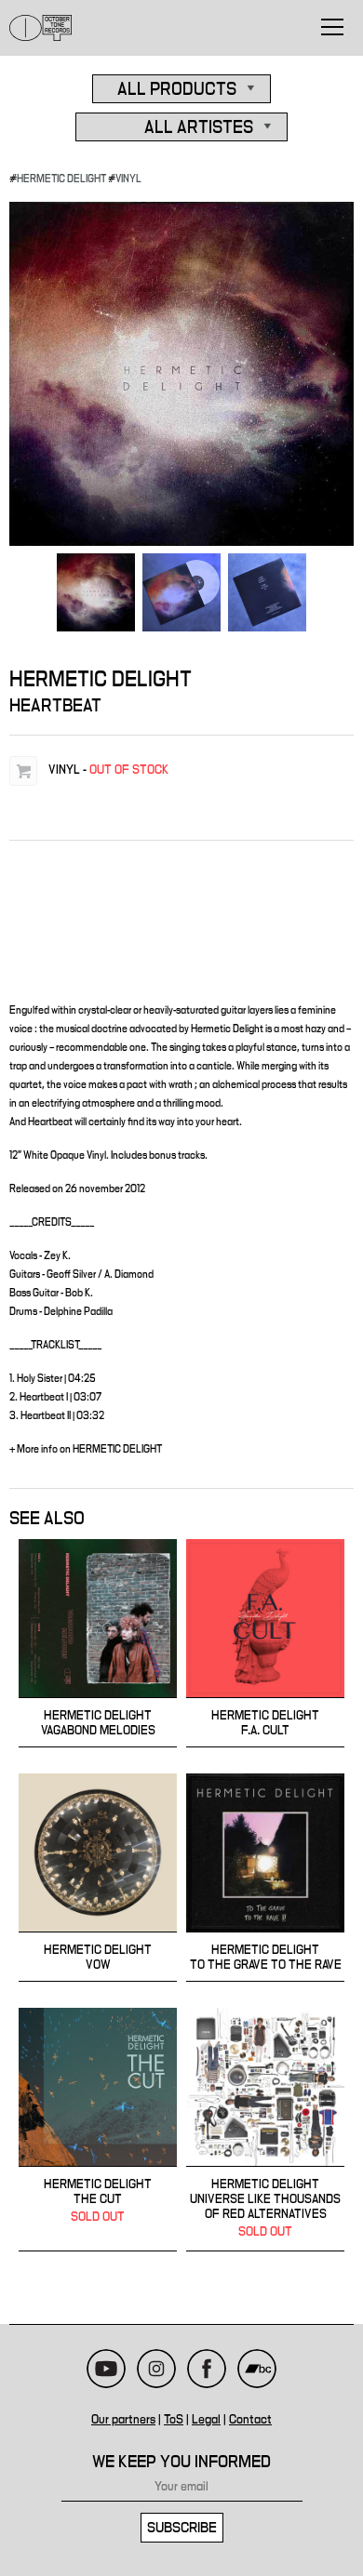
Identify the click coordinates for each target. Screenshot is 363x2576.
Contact (250, 2420)
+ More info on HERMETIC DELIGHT (86, 1449)
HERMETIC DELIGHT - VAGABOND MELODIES (98, 1643)
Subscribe (182, 2528)
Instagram (156, 2369)
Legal (206, 2420)
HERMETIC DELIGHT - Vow (98, 1878)
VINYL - (108, 770)
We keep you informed (181, 2462)
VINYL (128, 179)
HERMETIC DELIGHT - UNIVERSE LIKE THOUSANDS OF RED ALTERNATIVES (265, 2130)
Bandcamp (257, 2369)
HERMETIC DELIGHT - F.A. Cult (265, 1643)
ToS (174, 2420)
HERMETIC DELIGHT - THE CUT (98, 2130)
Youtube (106, 2369)
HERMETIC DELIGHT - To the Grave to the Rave (265, 1878)
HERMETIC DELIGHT (61, 179)
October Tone (41, 28)
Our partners (123, 2420)
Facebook (207, 2369)
